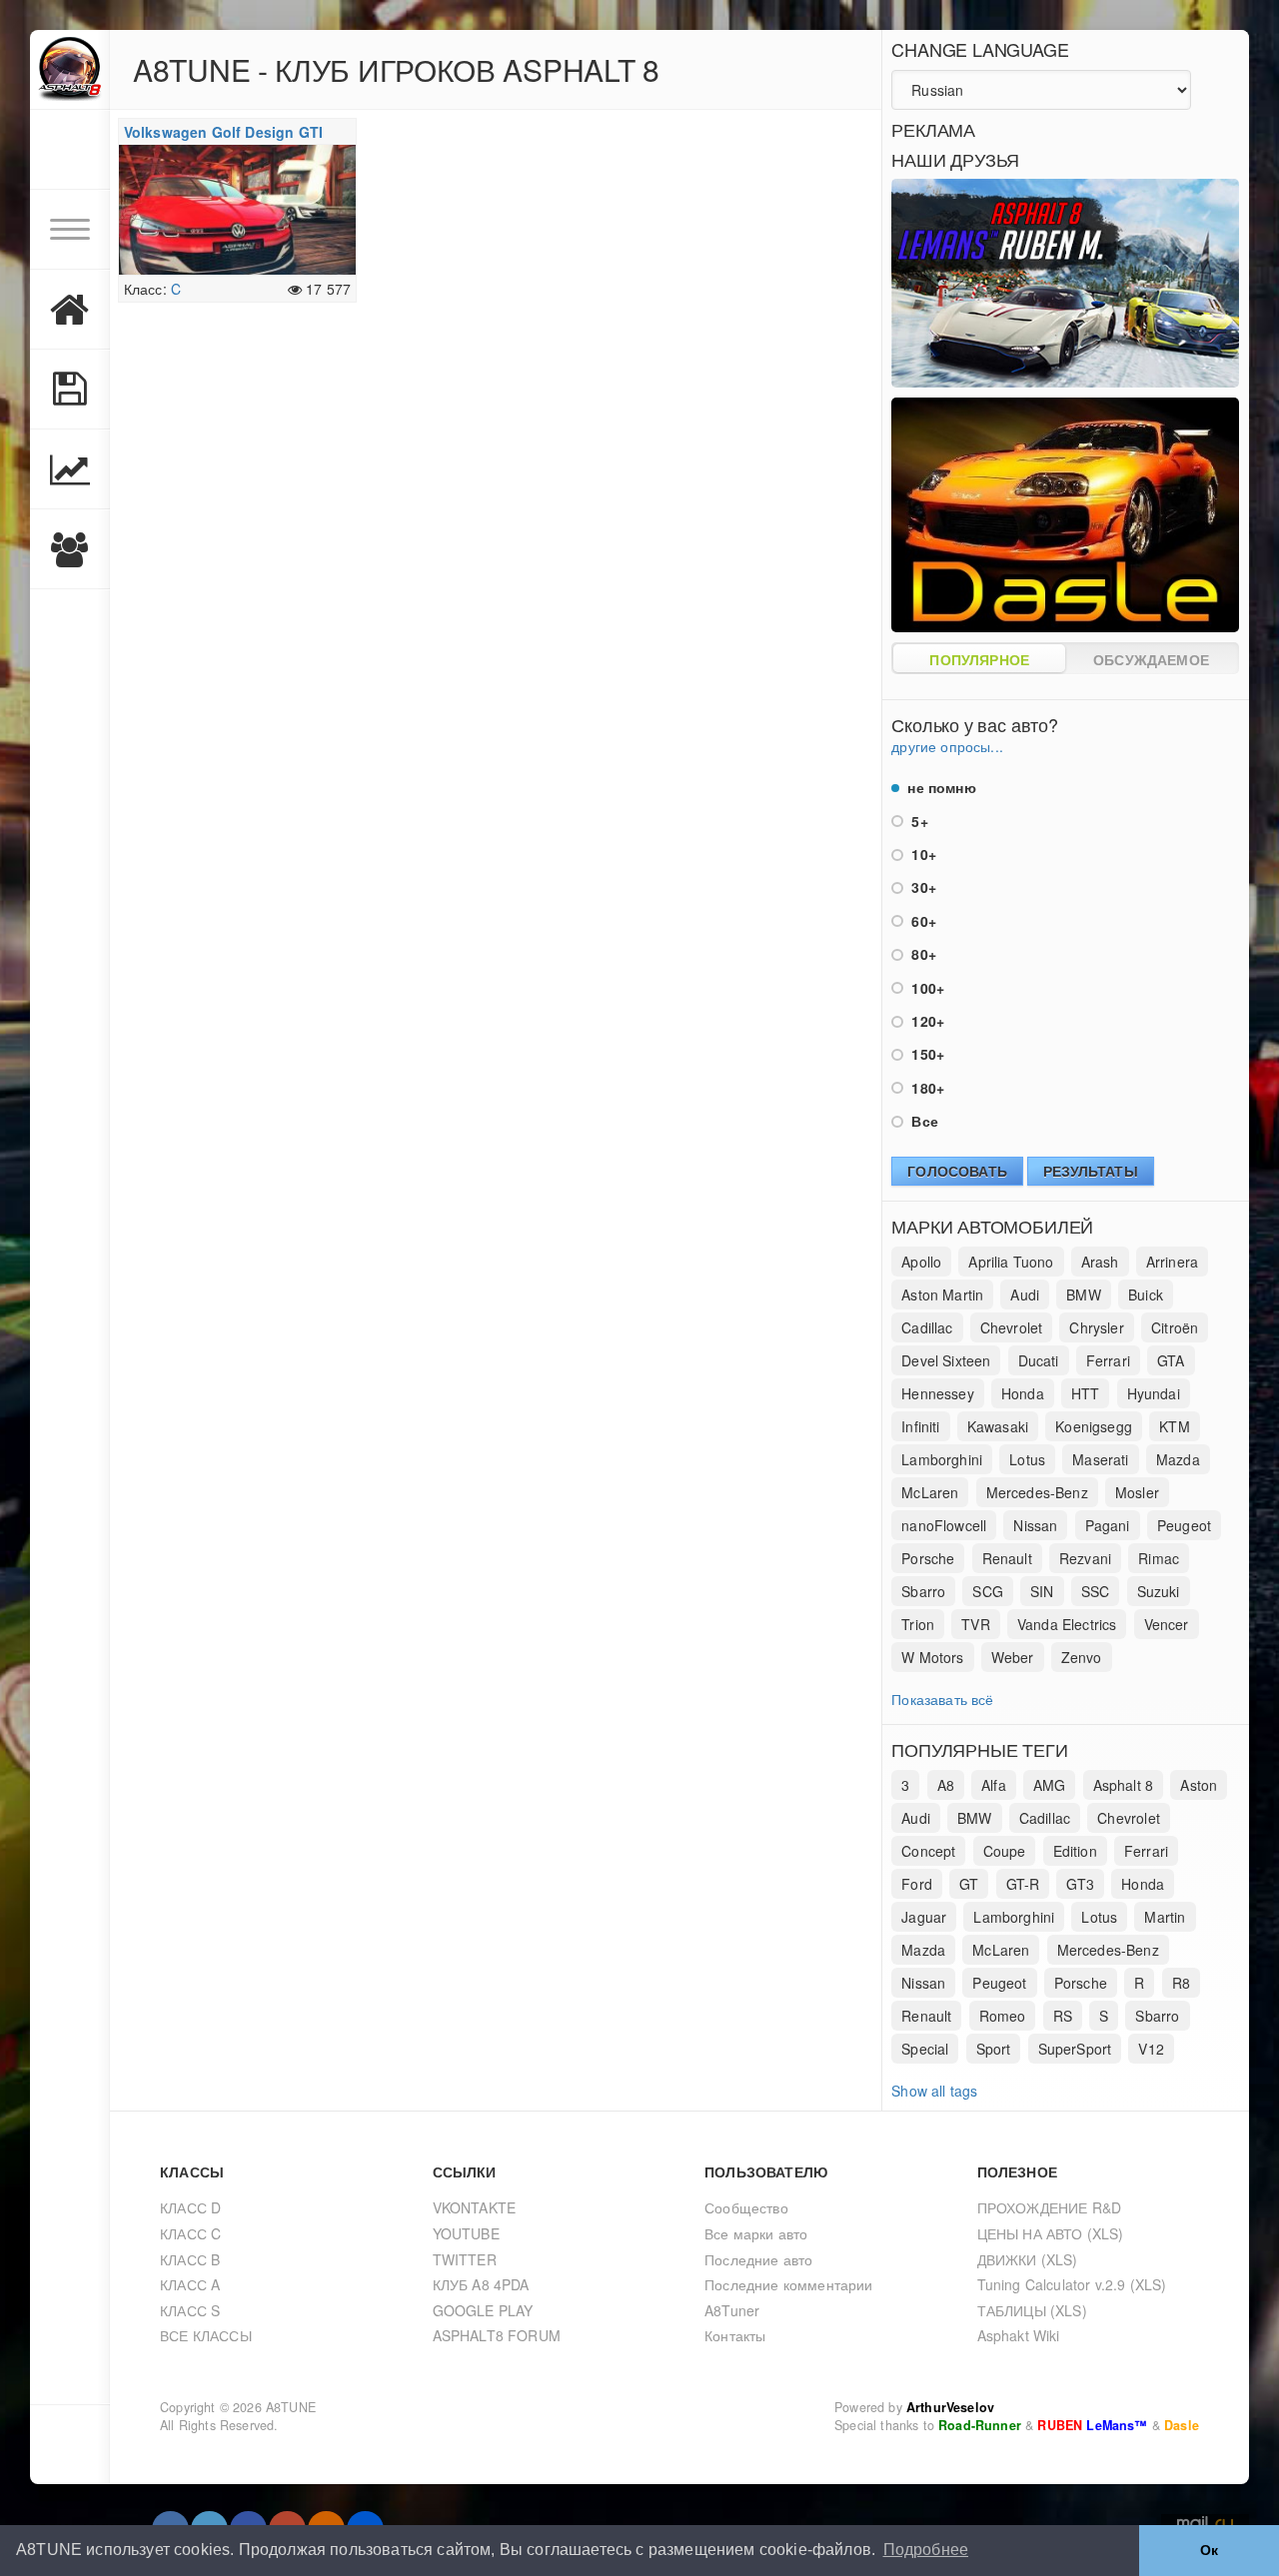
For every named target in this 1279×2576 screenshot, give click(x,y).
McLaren (930, 1492)
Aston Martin (942, 1294)
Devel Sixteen (946, 1360)
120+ (926, 1021)
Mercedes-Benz (1037, 1492)
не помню (940, 787)
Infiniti (920, 1426)
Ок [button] (1209, 2550)
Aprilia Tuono (1011, 1262)
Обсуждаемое (1151, 659)
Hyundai (1154, 1393)
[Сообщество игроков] (70, 549)
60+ (922, 921)
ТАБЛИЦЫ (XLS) (1032, 2310)
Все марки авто (756, 2233)
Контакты (735, 2335)
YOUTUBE (466, 2233)
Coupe (1005, 1851)
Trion (918, 1624)
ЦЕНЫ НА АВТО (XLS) (1051, 2233)
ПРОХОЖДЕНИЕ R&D (1050, 2207)
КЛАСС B (190, 2259)
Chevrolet (1012, 1327)
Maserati (1100, 1459)
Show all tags (934, 2091)
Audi (1025, 1294)
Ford (917, 1884)
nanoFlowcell (944, 1525)
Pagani (1108, 1525)
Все (923, 1121)
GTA (1171, 1360)
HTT (1086, 1393)
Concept (928, 1851)
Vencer (1167, 1624)
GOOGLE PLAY (483, 2310)
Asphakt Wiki (1019, 2335)
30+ (922, 887)
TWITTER (465, 2259)
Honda (1023, 1393)
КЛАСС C (190, 2233)
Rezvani (1085, 1558)
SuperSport (1075, 2049)
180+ (926, 1088)
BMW (1084, 1294)
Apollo (921, 1262)
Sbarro (923, 1591)
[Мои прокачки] (70, 390)
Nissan (1035, 1525)
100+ (926, 988)
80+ (922, 954)
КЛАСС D (190, 2207)
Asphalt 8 (1124, 1785)
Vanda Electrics (1067, 1624)
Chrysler (1096, 1327)
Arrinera (1172, 1262)
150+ (926, 1054)
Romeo (1003, 2016)
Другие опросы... (947, 746)
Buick (1146, 1294)
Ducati (1039, 1360)
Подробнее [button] (926, 2550)
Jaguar (924, 1917)
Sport (994, 2049)
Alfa (994, 1785)
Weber (1013, 1657)
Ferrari (1108, 1360)
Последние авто (758, 2259)
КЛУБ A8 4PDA (481, 2284)
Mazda (1178, 1459)
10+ (922, 854)
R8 (1181, 1983)
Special (925, 2049)
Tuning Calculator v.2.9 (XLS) (1072, 2284)
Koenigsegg (1094, 1426)
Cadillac (927, 1327)
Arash (1100, 1262)
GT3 (1080, 1884)
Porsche (928, 1558)
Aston (1199, 1785)
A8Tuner (732, 2310)
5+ (918, 821)
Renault (1007, 1558)
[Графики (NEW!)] (70, 469)
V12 (1151, 2049)
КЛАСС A (190, 2284)
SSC (1096, 1591)
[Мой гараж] (70, 310)
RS (1063, 2016)
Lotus (1027, 1459)
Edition (1075, 1851)
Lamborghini (942, 1459)
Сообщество (746, 2207)
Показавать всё (942, 1699)
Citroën (1175, 1327)
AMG (1050, 1785)
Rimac (1159, 1558)
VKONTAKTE (475, 2207)
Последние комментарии (789, 2284)
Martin (1165, 1917)
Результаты (1091, 1171)
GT (969, 1884)
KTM (1175, 1426)
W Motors (932, 1657)
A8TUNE (291, 2407)
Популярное (979, 659)
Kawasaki (998, 1426)
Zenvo (1082, 1657)
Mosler (1137, 1492)
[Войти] (70, 150)
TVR (976, 1624)
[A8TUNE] (70, 70)
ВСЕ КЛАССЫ (206, 2335)
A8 (946, 1785)
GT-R (1023, 1884)
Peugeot (1184, 1525)
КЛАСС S (190, 2310)
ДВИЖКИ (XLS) (1028, 2259)
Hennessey (938, 1393)
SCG (988, 1591)
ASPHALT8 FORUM (497, 2335)
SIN (1042, 1591)
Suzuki (1159, 1591)
